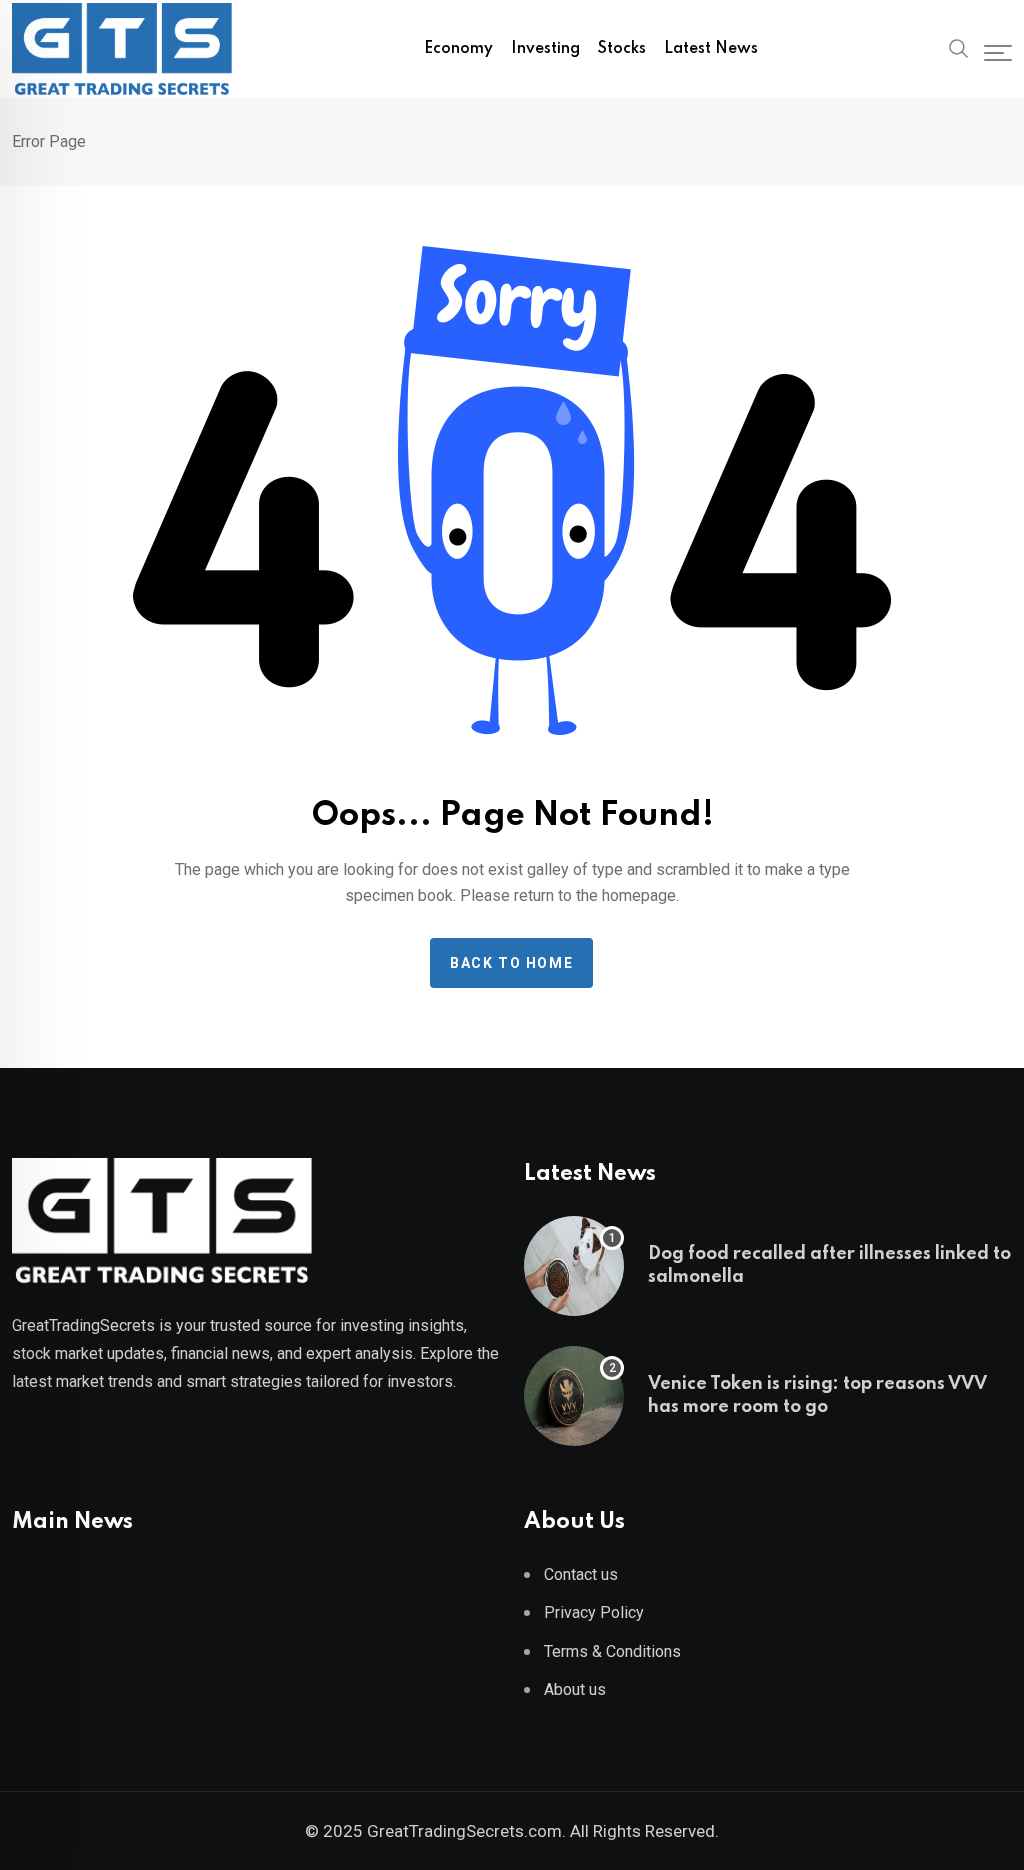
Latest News (711, 49)
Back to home (511, 963)
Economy (458, 49)
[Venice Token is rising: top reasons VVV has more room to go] (574, 1396)
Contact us (581, 1574)
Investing (545, 49)
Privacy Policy (594, 1612)
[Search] (959, 47)
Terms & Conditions (612, 1651)
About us (575, 1689)
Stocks (622, 49)
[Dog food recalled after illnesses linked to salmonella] (574, 1266)
